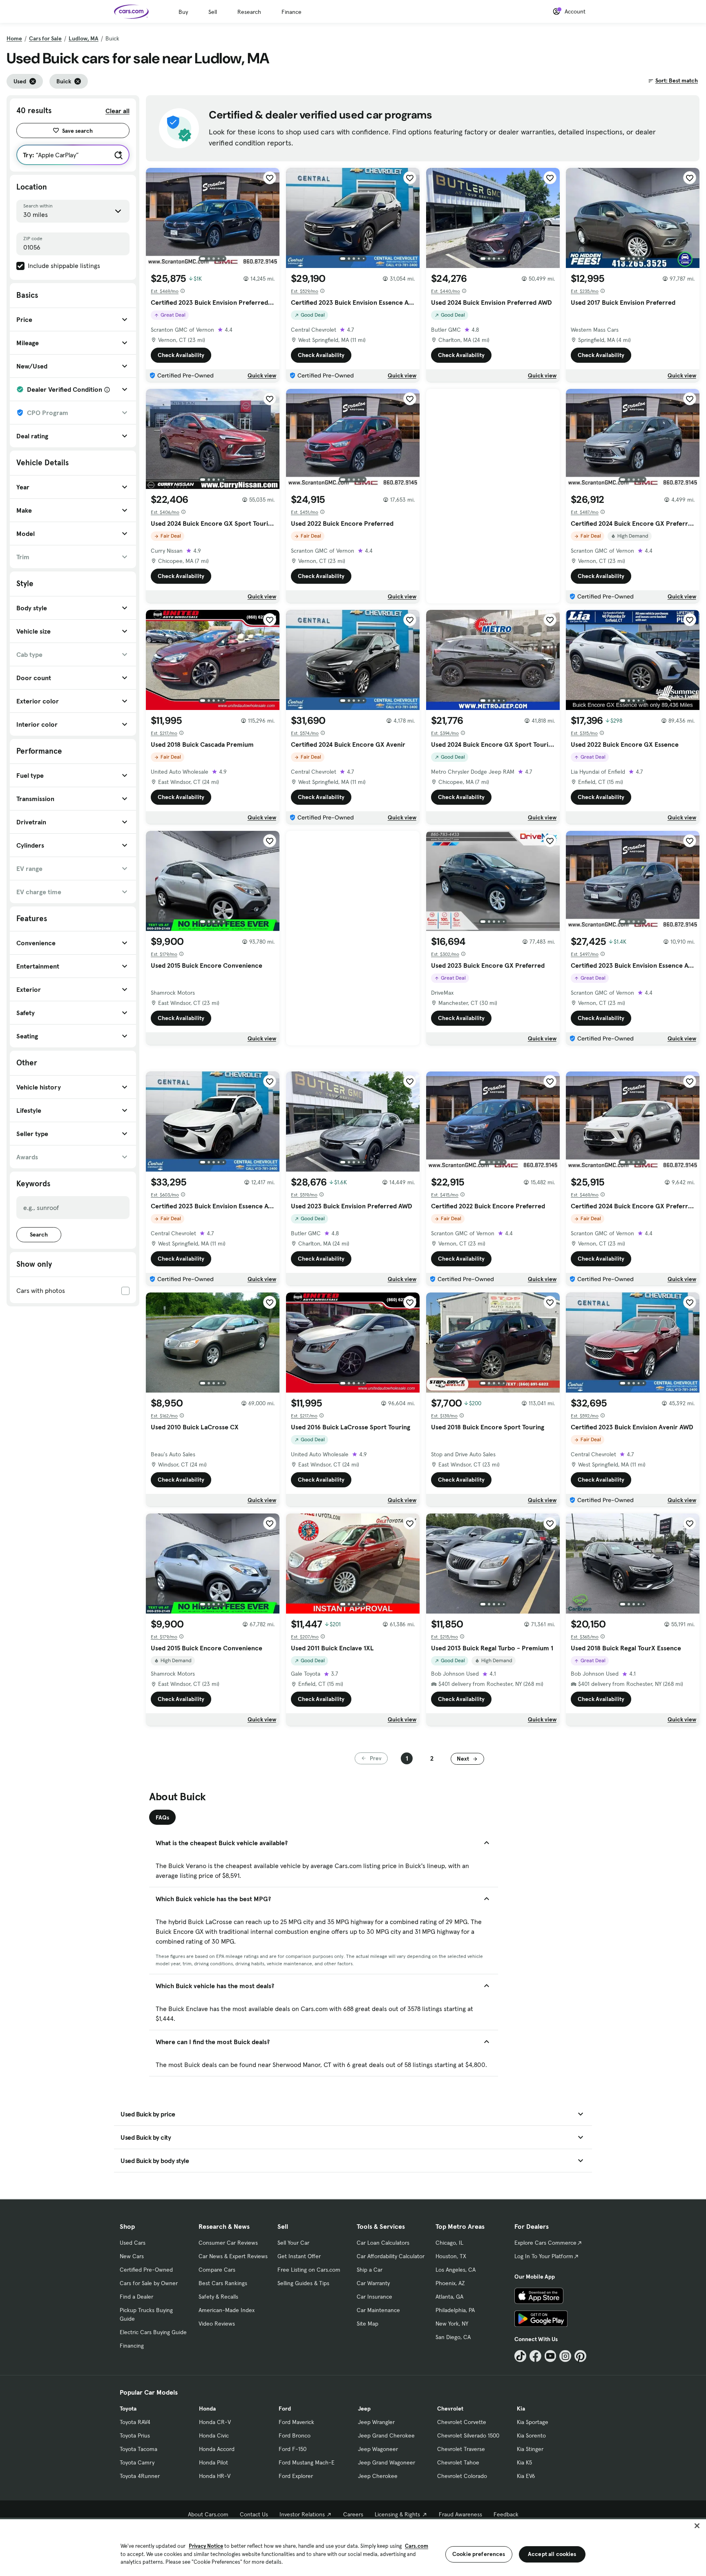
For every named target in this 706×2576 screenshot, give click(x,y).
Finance (292, 12)
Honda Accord (217, 2449)
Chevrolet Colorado (462, 2476)
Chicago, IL (449, 2243)
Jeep (364, 2409)
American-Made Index (227, 2310)
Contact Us (254, 2514)
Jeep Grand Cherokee (386, 2435)
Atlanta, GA (449, 2297)
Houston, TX (451, 2256)
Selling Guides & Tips (303, 2283)
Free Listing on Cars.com (309, 2270)
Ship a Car (370, 2270)
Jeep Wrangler (376, 2422)
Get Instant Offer (299, 2256)
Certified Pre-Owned (146, 2270)
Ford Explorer (296, 2476)
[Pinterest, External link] (580, 2356)
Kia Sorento (531, 2435)
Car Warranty (373, 2283)
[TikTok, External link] (520, 2356)
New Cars (132, 2256)
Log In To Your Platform (544, 2256)
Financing (132, 2346)
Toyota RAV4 (135, 2422)
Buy (183, 12)
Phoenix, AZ (450, 2283)
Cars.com (417, 2546)
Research (249, 12)
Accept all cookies (552, 2554)
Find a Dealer (136, 2297)
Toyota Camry (137, 2462)
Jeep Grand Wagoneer (387, 2462)
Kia (521, 2409)
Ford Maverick (296, 2422)
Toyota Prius (135, 2435)
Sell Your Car (293, 2243)
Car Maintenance (378, 2310)
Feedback (506, 2514)
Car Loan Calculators (383, 2243)
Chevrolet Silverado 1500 (468, 2435)
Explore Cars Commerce (545, 2243)
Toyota (128, 2409)
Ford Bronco (295, 2435)
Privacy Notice (206, 2546)
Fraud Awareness (460, 2514)
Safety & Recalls (218, 2297)
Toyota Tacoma (139, 2449)
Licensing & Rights (397, 2514)
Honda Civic (214, 2435)
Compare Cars (217, 2270)
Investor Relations (302, 2514)
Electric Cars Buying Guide (153, 2332)
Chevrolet (450, 2409)
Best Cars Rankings (223, 2283)
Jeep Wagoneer (378, 2449)
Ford (285, 2409)
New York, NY (452, 2324)
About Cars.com (208, 2514)
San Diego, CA (453, 2337)
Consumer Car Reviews (228, 2243)
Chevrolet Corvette (462, 2422)
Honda (207, 2409)
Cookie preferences (479, 2554)
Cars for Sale (45, 38)
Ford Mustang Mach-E (307, 2462)
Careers (353, 2514)
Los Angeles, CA (456, 2270)
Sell (213, 12)
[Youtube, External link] (551, 2356)
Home (14, 38)
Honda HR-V (215, 2476)
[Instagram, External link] (565, 2356)
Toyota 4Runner (140, 2476)
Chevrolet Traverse (461, 2449)
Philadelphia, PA (455, 2310)
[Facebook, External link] (535, 2356)
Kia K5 (524, 2462)
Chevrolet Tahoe (458, 2462)
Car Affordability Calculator (391, 2256)
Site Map (368, 2324)
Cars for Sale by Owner (149, 2283)
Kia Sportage (533, 2422)
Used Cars (133, 2243)
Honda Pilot (213, 2462)
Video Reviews (217, 2324)
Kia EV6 (526, 2476)
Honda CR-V (215, 2422)
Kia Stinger (530, 2449)
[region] (353, 2547)
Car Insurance (374, 2297)
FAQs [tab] (162, 1817)
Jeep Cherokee (378, 2476)
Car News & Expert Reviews (233, 2256)
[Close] (697, 2526)
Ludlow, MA (84, 38)
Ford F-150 (293, 2449)
